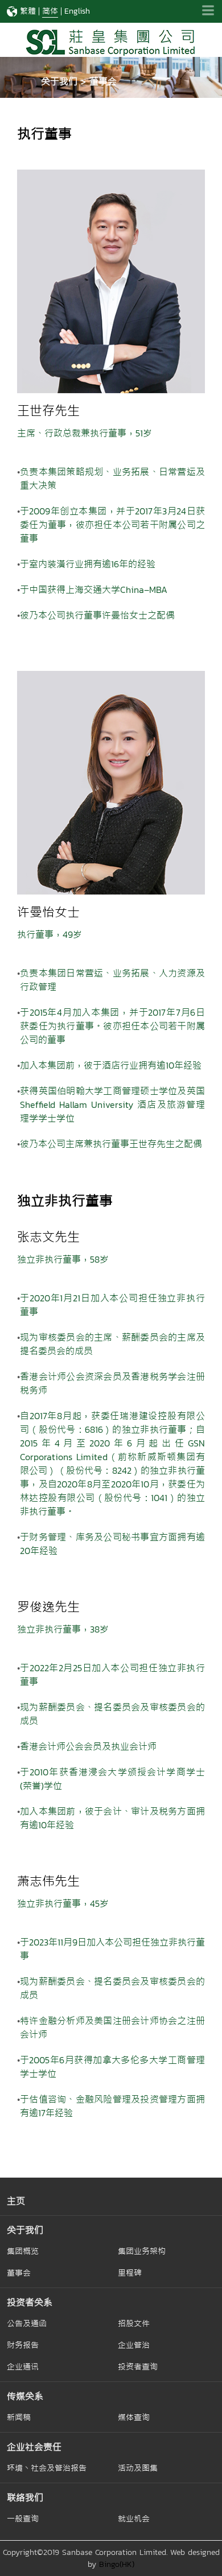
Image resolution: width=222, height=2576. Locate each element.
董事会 (19, 2273)
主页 (16, 2201)
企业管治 (134, 2345)
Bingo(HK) (117, 2564)
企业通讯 (23, 2367)
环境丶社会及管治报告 (47, 2468)
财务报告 (23, 2345)
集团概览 (23, 2251)
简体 (50, 11)
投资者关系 (30, 2302)
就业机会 (134, 2519)
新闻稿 (19, 2417)
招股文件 (134, 2323)
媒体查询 (134, 2417)
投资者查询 (138, 2367)
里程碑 (130, 2273)
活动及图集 (138, 2468)
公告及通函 (27, 2323)
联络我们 (25, 2497)
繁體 (28, 11)
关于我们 (25, 2230)
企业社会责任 (34, 2447)
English (77, 11)
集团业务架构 (142, 2251)
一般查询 (23, 2519)
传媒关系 (25, 2396)
